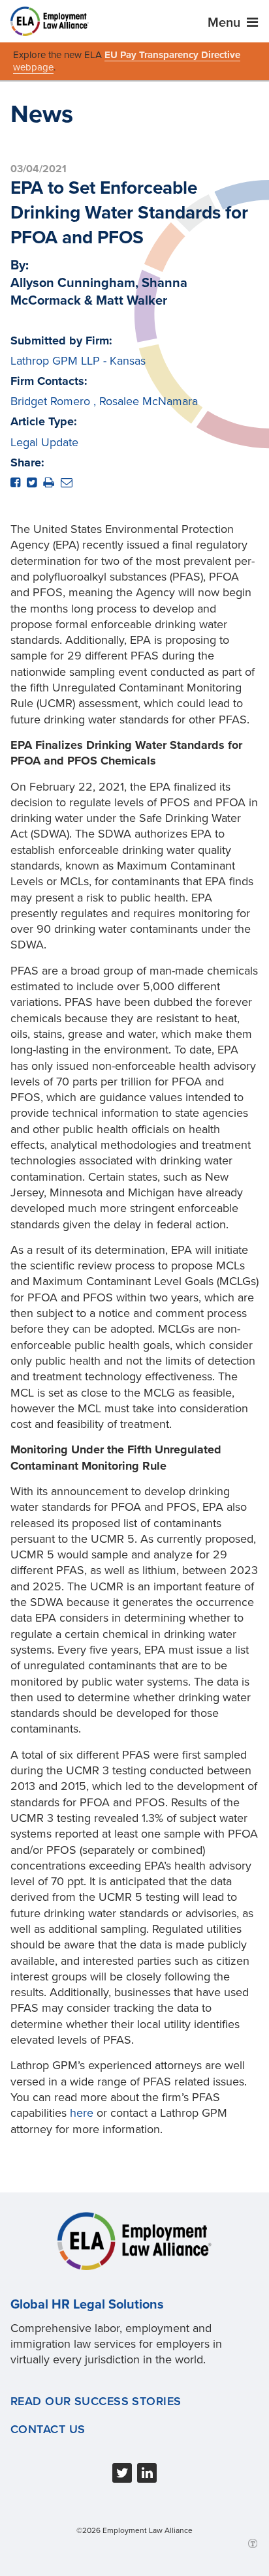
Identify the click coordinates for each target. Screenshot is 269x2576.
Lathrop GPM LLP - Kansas (78, 361)
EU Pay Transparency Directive (172, 55)
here (82, 2113)
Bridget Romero (50, 401)
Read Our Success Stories (96, 2401)
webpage (33, 67)
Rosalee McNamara (149, 401)
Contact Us (48, 2429)
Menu (226, 23)
